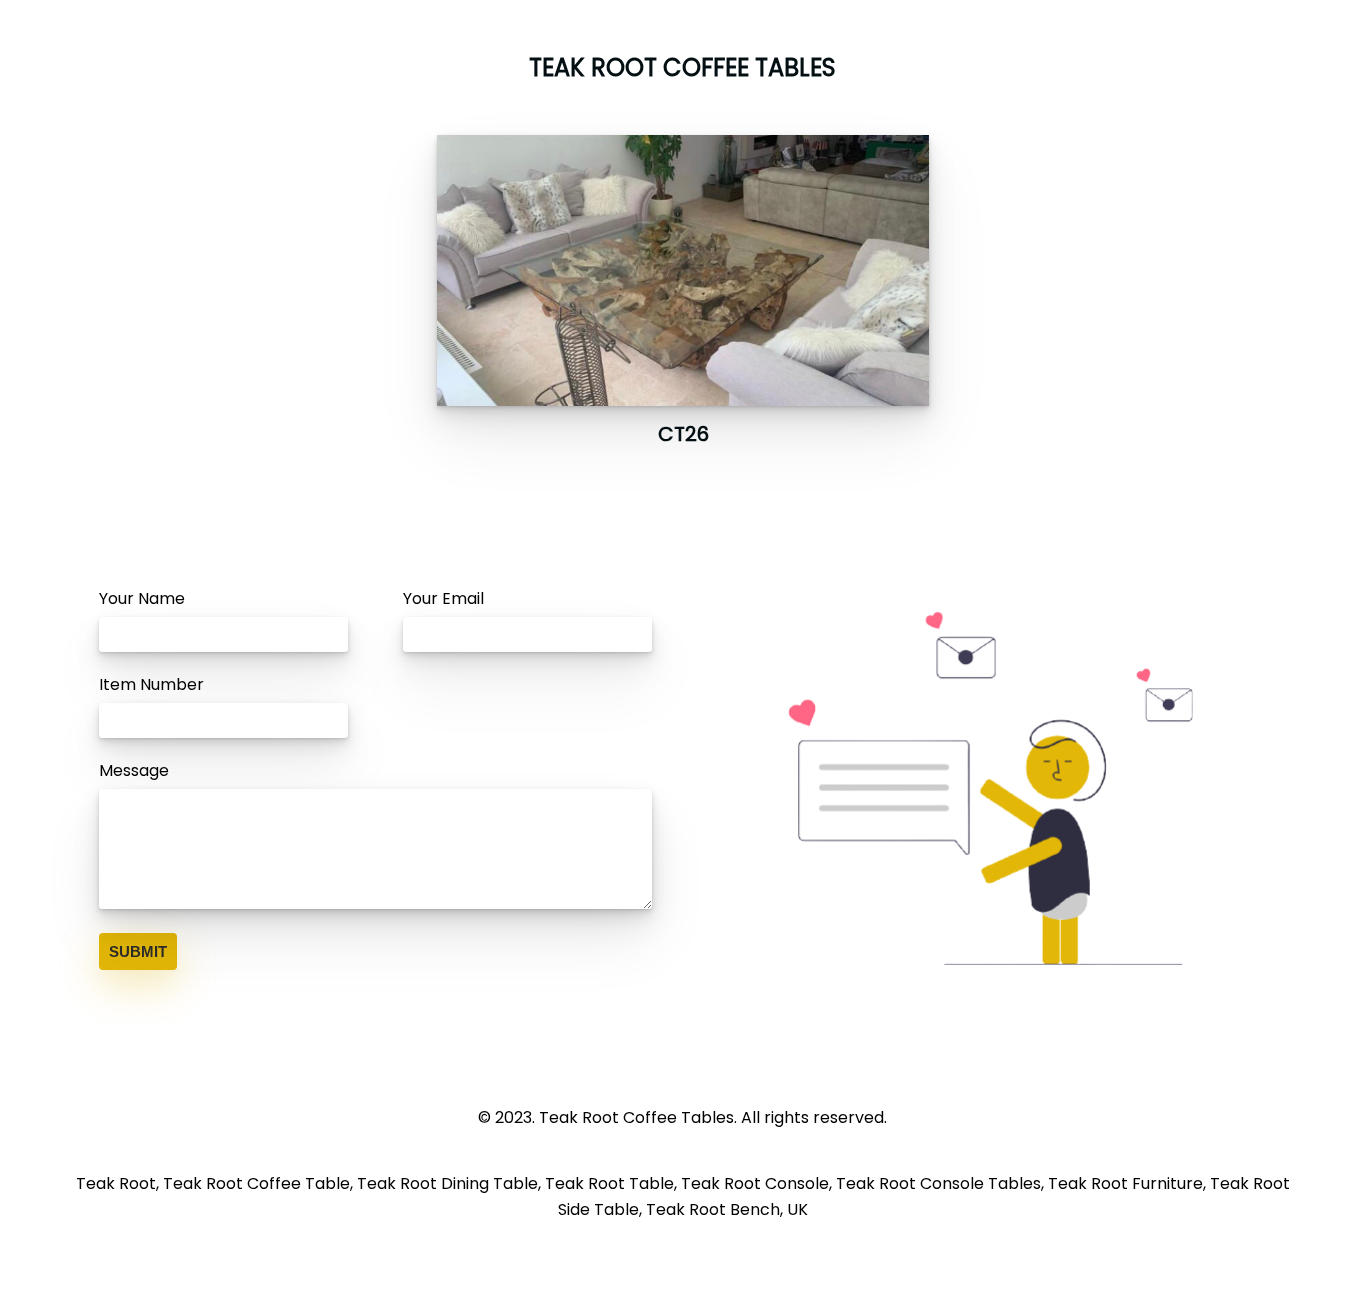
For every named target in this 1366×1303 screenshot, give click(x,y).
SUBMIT (138, 951)
